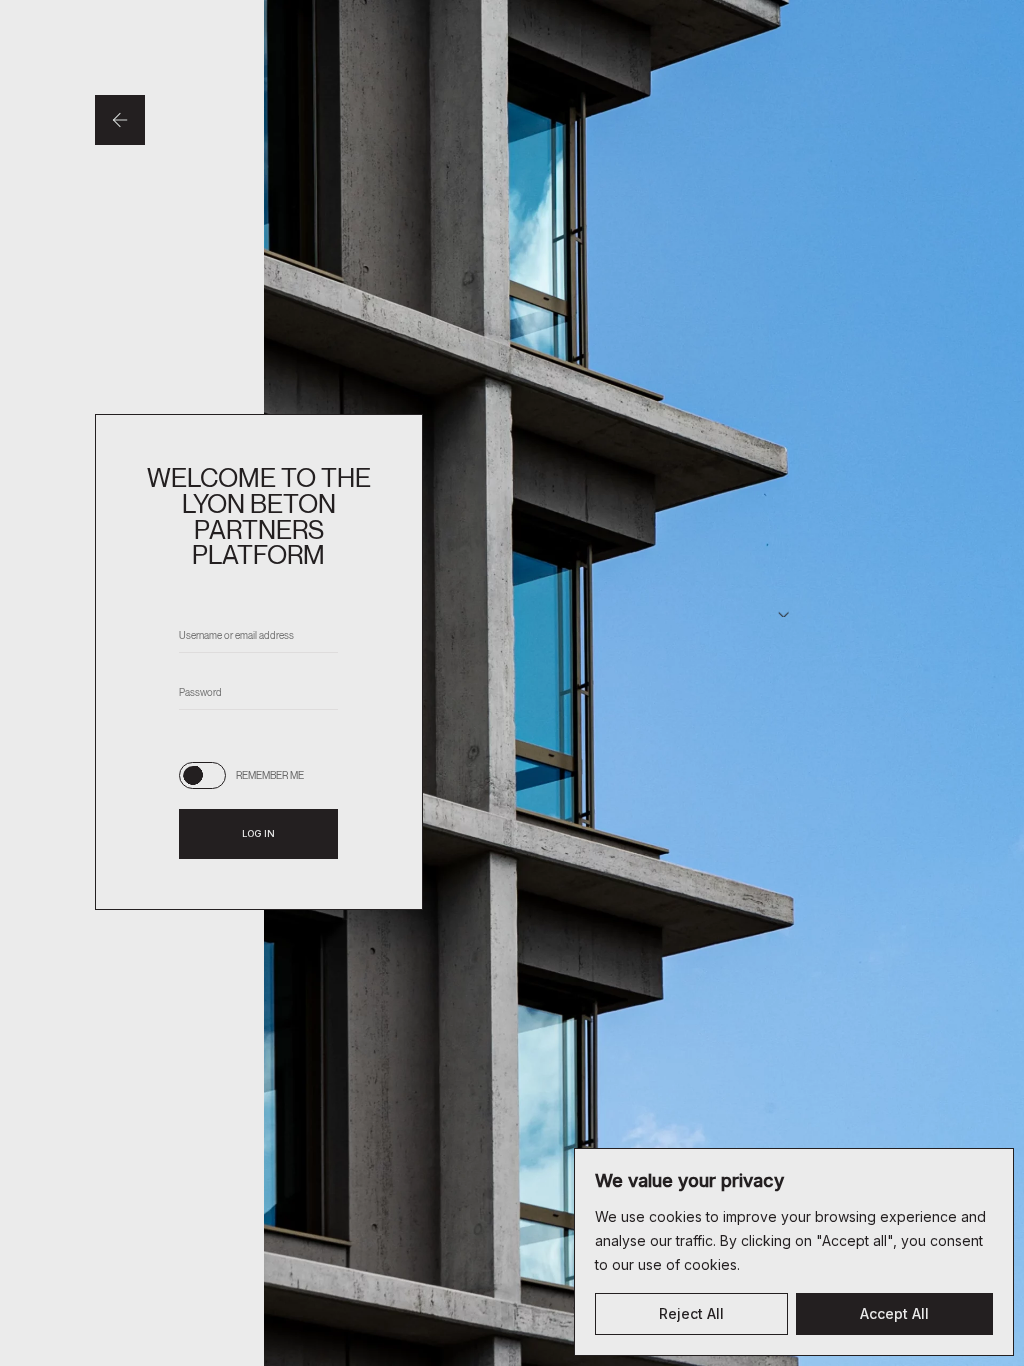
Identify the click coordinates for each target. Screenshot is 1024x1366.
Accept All (894, 1313)
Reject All (691, 1313)
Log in (258, 833)
